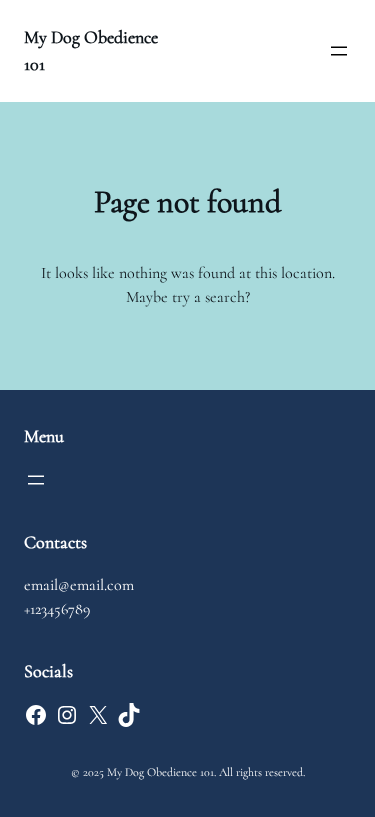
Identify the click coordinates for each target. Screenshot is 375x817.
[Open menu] (339, 51)
